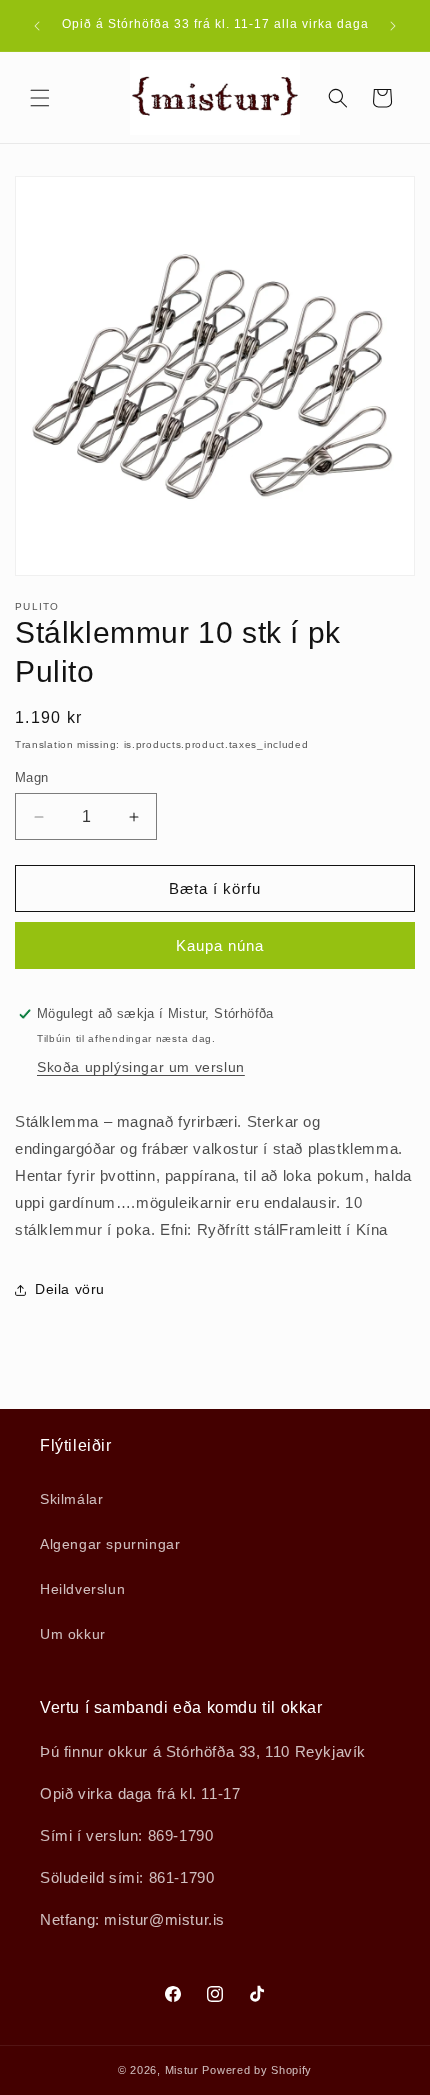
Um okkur (73, 1634)
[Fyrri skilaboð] (37, 26)
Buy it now (215, 945)
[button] (40, 98)
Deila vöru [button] (70, 1289)
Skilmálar (71, 1499)
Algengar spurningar (110, 1544)
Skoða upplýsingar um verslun (141, 1067)
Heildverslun (82, 1589)
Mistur (182, 2070)
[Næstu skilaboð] (393, 26)
